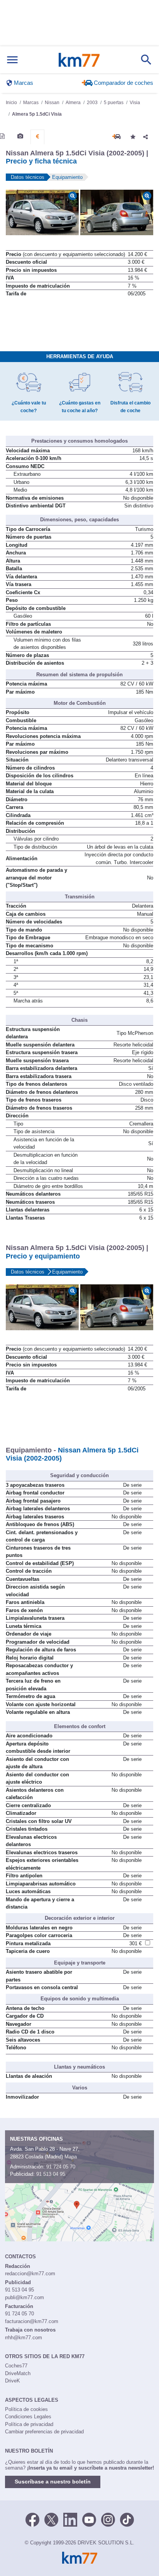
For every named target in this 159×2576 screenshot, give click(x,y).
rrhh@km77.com (24, 2338)
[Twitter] (51, 2519)
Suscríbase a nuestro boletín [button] (53, 2482)
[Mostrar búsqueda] (146, 60)
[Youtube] (89, 2519)
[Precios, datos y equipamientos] (37, 136)
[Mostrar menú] (12, 60)
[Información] (2, 136)
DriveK (13, 2381)
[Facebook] (32, 2519)
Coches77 (16, 2366)
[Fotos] (20, 136)
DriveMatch (18, 2373)
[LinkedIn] (70, 2519)
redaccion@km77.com (30, 2274)
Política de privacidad (29, 2424)
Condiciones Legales (28, 2417)
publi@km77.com (25, 2297)
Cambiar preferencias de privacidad (44, 2432)
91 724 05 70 (61, 2167)
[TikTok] (127, 2519)
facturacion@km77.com (32, 2321)
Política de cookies (26, 2409)
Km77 (79, 60)
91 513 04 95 (51, 2174)
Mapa (71, 2157)
